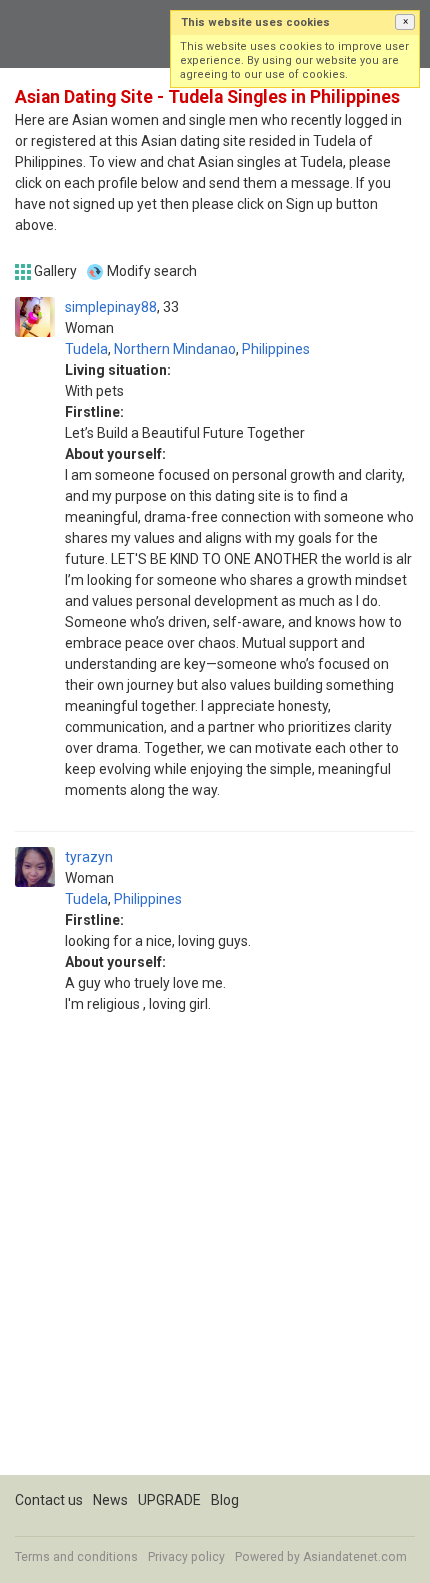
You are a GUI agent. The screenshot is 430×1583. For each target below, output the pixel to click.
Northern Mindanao (175, 349)
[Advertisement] (215, 1260)
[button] (405, 22)
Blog (225, 1500)
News (110, 1500)
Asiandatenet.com (355, 1557)
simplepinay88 (111, 307)
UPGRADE (169, 1500)
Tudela (86, 349)
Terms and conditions (76, 1557)
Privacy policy (186, 1557)
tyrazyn (89, 857)
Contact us (49, 1500)
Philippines (276, 349)
